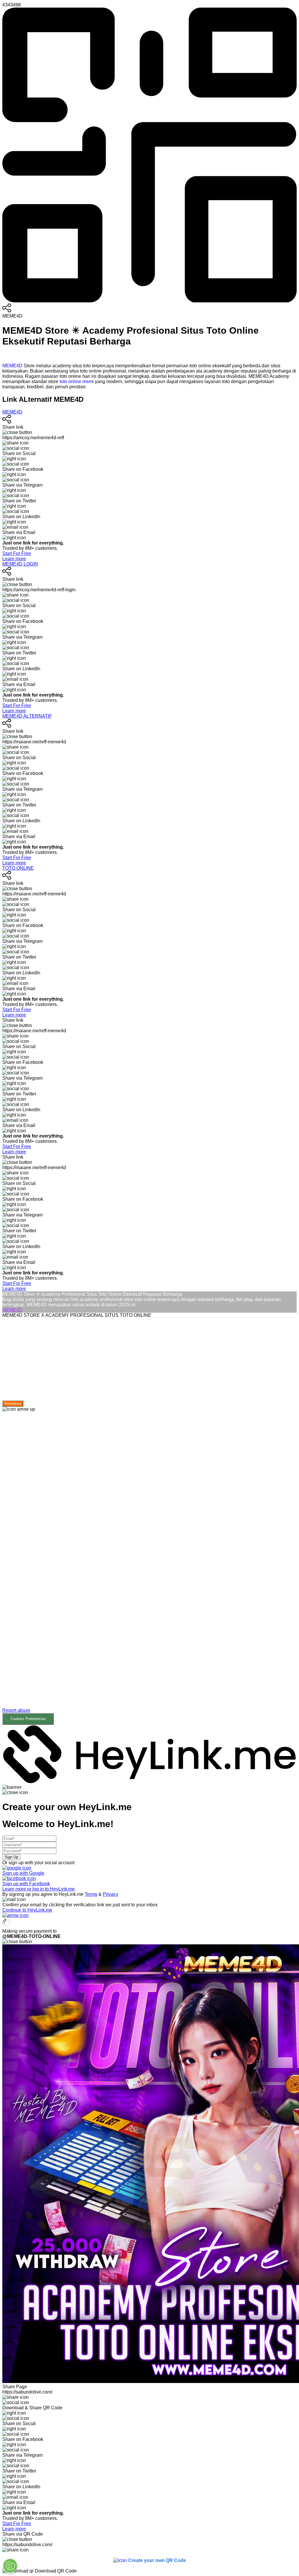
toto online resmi (77, 381)
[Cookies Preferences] (10, 2566)
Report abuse (16, 1710)
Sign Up (11, 1857)
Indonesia (13, 1404)
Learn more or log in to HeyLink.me (39, 1889)
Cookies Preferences (28, 1719)
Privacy (111, 1894)
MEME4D (12, 366)
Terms (91, 1894)
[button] (149, 1568)
